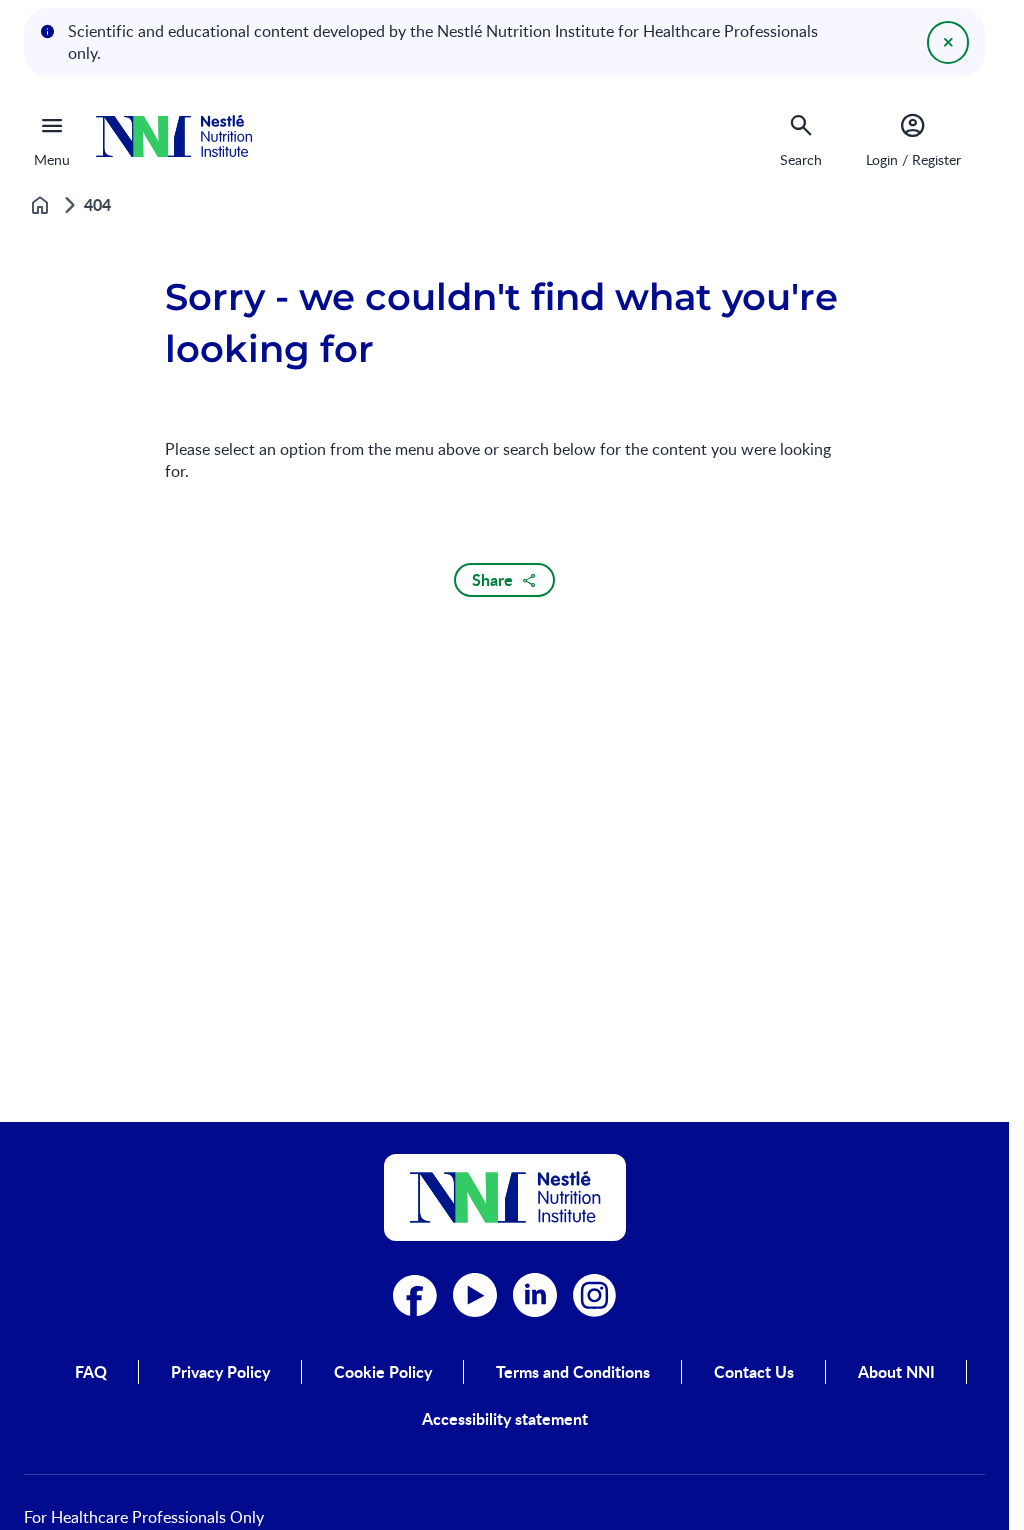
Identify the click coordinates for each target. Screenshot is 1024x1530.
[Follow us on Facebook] (415, 1295)
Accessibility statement (505, 1419)
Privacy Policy (220, 1372)
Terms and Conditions (573, 1372)
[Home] (174, 136)
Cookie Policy (383, 1372)
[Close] (948, 42)
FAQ (91, 1372)
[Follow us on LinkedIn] (535, 1295)
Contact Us (754, 1372)
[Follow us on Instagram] (595, 1295)
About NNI (896, 1372)
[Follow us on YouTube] (475, 1295)
